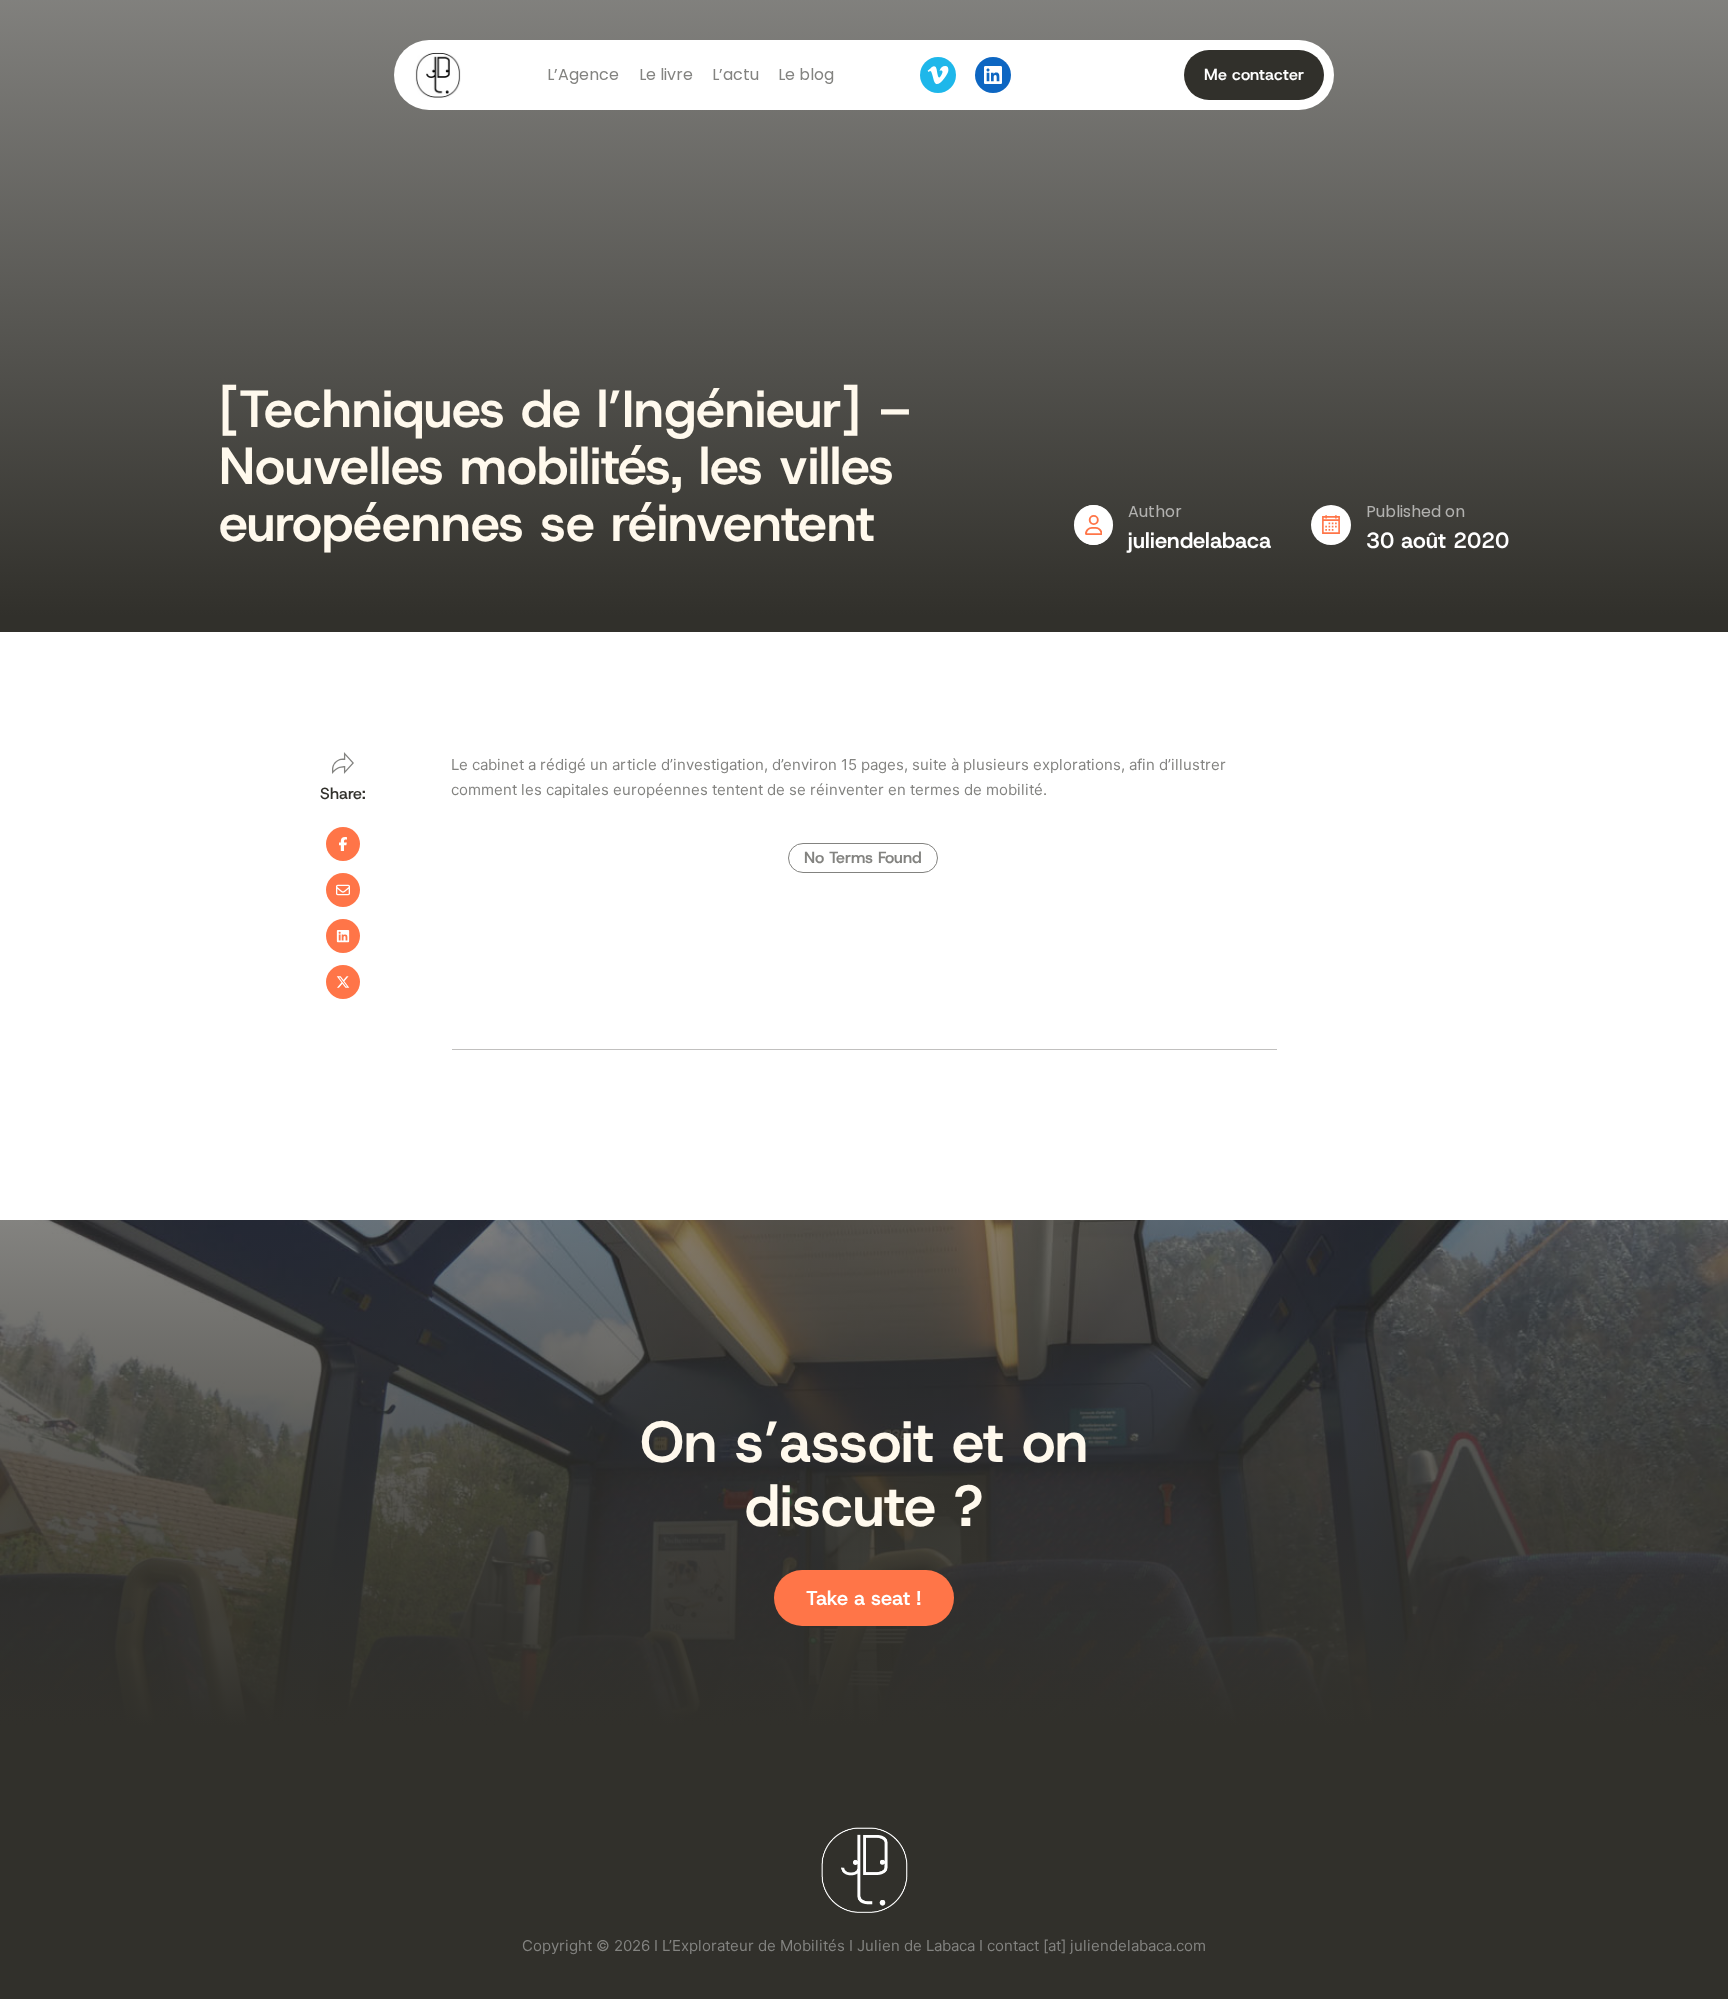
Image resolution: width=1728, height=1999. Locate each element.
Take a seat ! (864, 1598)
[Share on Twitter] (343, 982)
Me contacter (1254, 74)
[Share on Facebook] (343, 844)
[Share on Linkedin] (343, 936)
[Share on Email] (343, 890)
